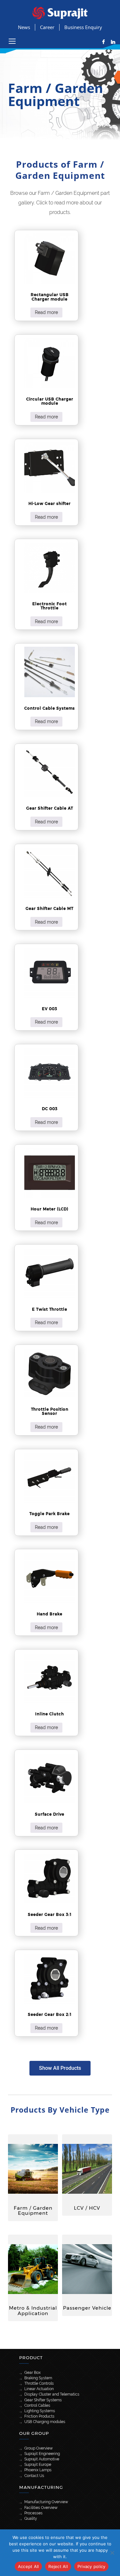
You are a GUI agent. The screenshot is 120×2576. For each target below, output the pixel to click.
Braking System (38, 2378)
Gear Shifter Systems (43, 2400)
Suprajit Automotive (42, 2459)
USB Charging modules (45, 2422)
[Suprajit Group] (60, 12)
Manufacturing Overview (46, 2502)
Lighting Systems (40, 2411)
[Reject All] (112, 2553)
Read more (46, 312)
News (24, 27)
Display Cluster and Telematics (52, 2394)
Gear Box (32, 2373)
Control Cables (37, 2405)
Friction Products (39, 2416)
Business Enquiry (83, 27)
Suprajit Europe (38, 2465)
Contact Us (34, 2476)
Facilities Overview (41, 2508)
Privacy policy (92, 2566)
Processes (33, 2513)
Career (47, 27)
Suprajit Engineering (42, 2454)
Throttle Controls (39, 2383)
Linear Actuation (39, 2389)
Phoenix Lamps (38, 2470)
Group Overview (39, 2448)
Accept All (28, 2566)
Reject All (58, 2566)
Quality (31, 2519)
